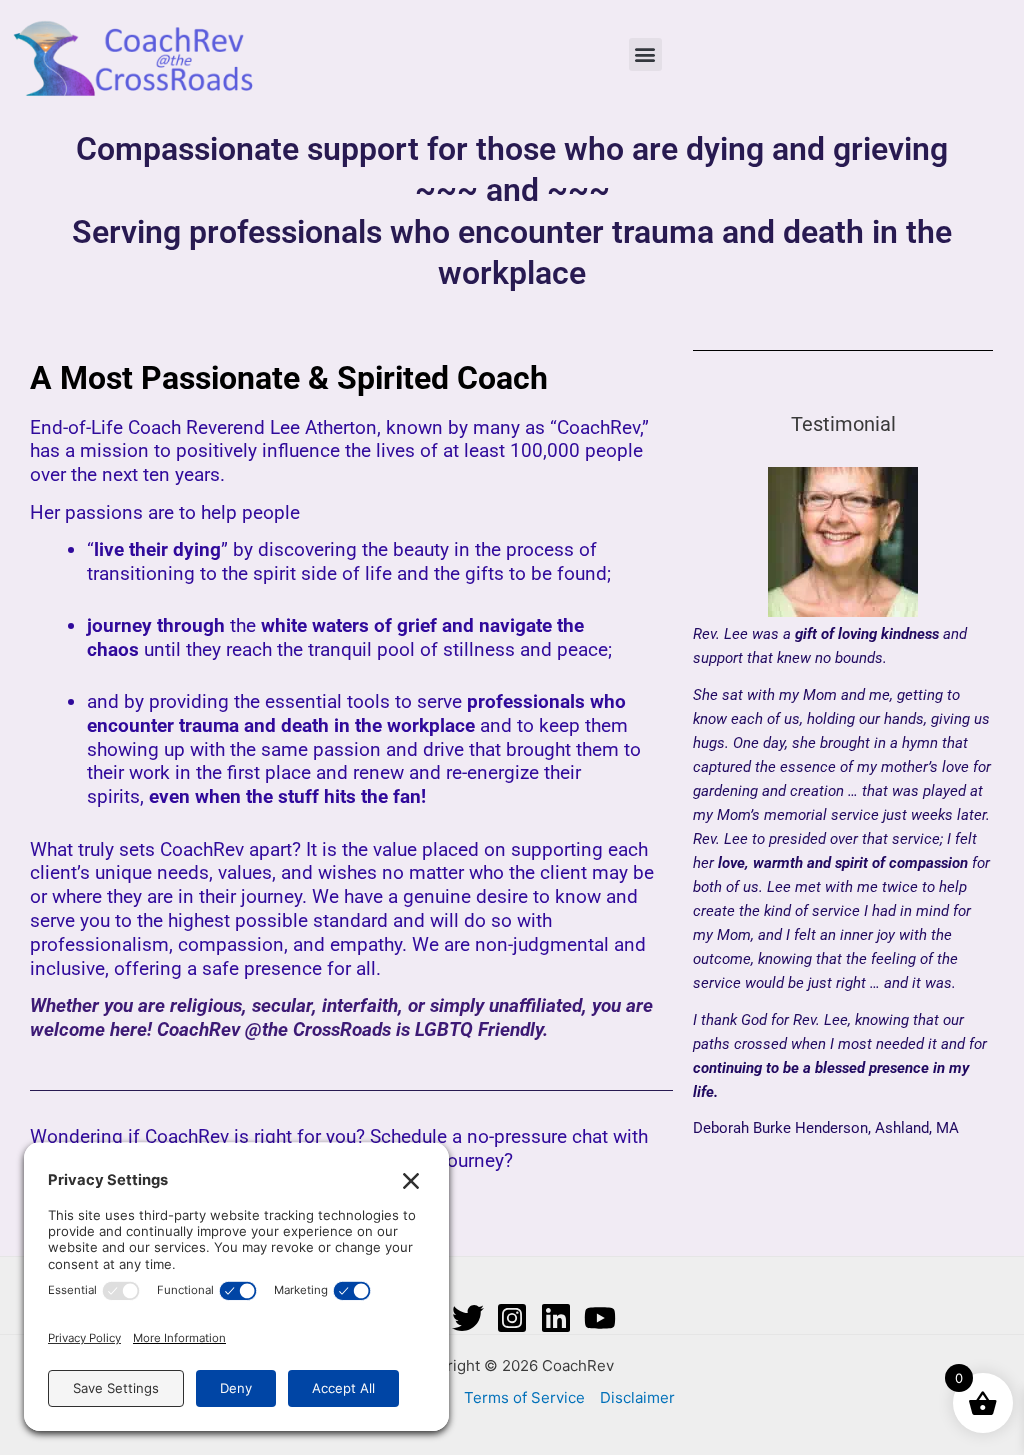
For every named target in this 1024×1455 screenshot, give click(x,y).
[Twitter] (468, 1318)
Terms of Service (524, 1397)
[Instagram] (512, 1318)
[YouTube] (600, 1318)
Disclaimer (637, 1397)
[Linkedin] (556, 1318)
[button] (645, 54)
